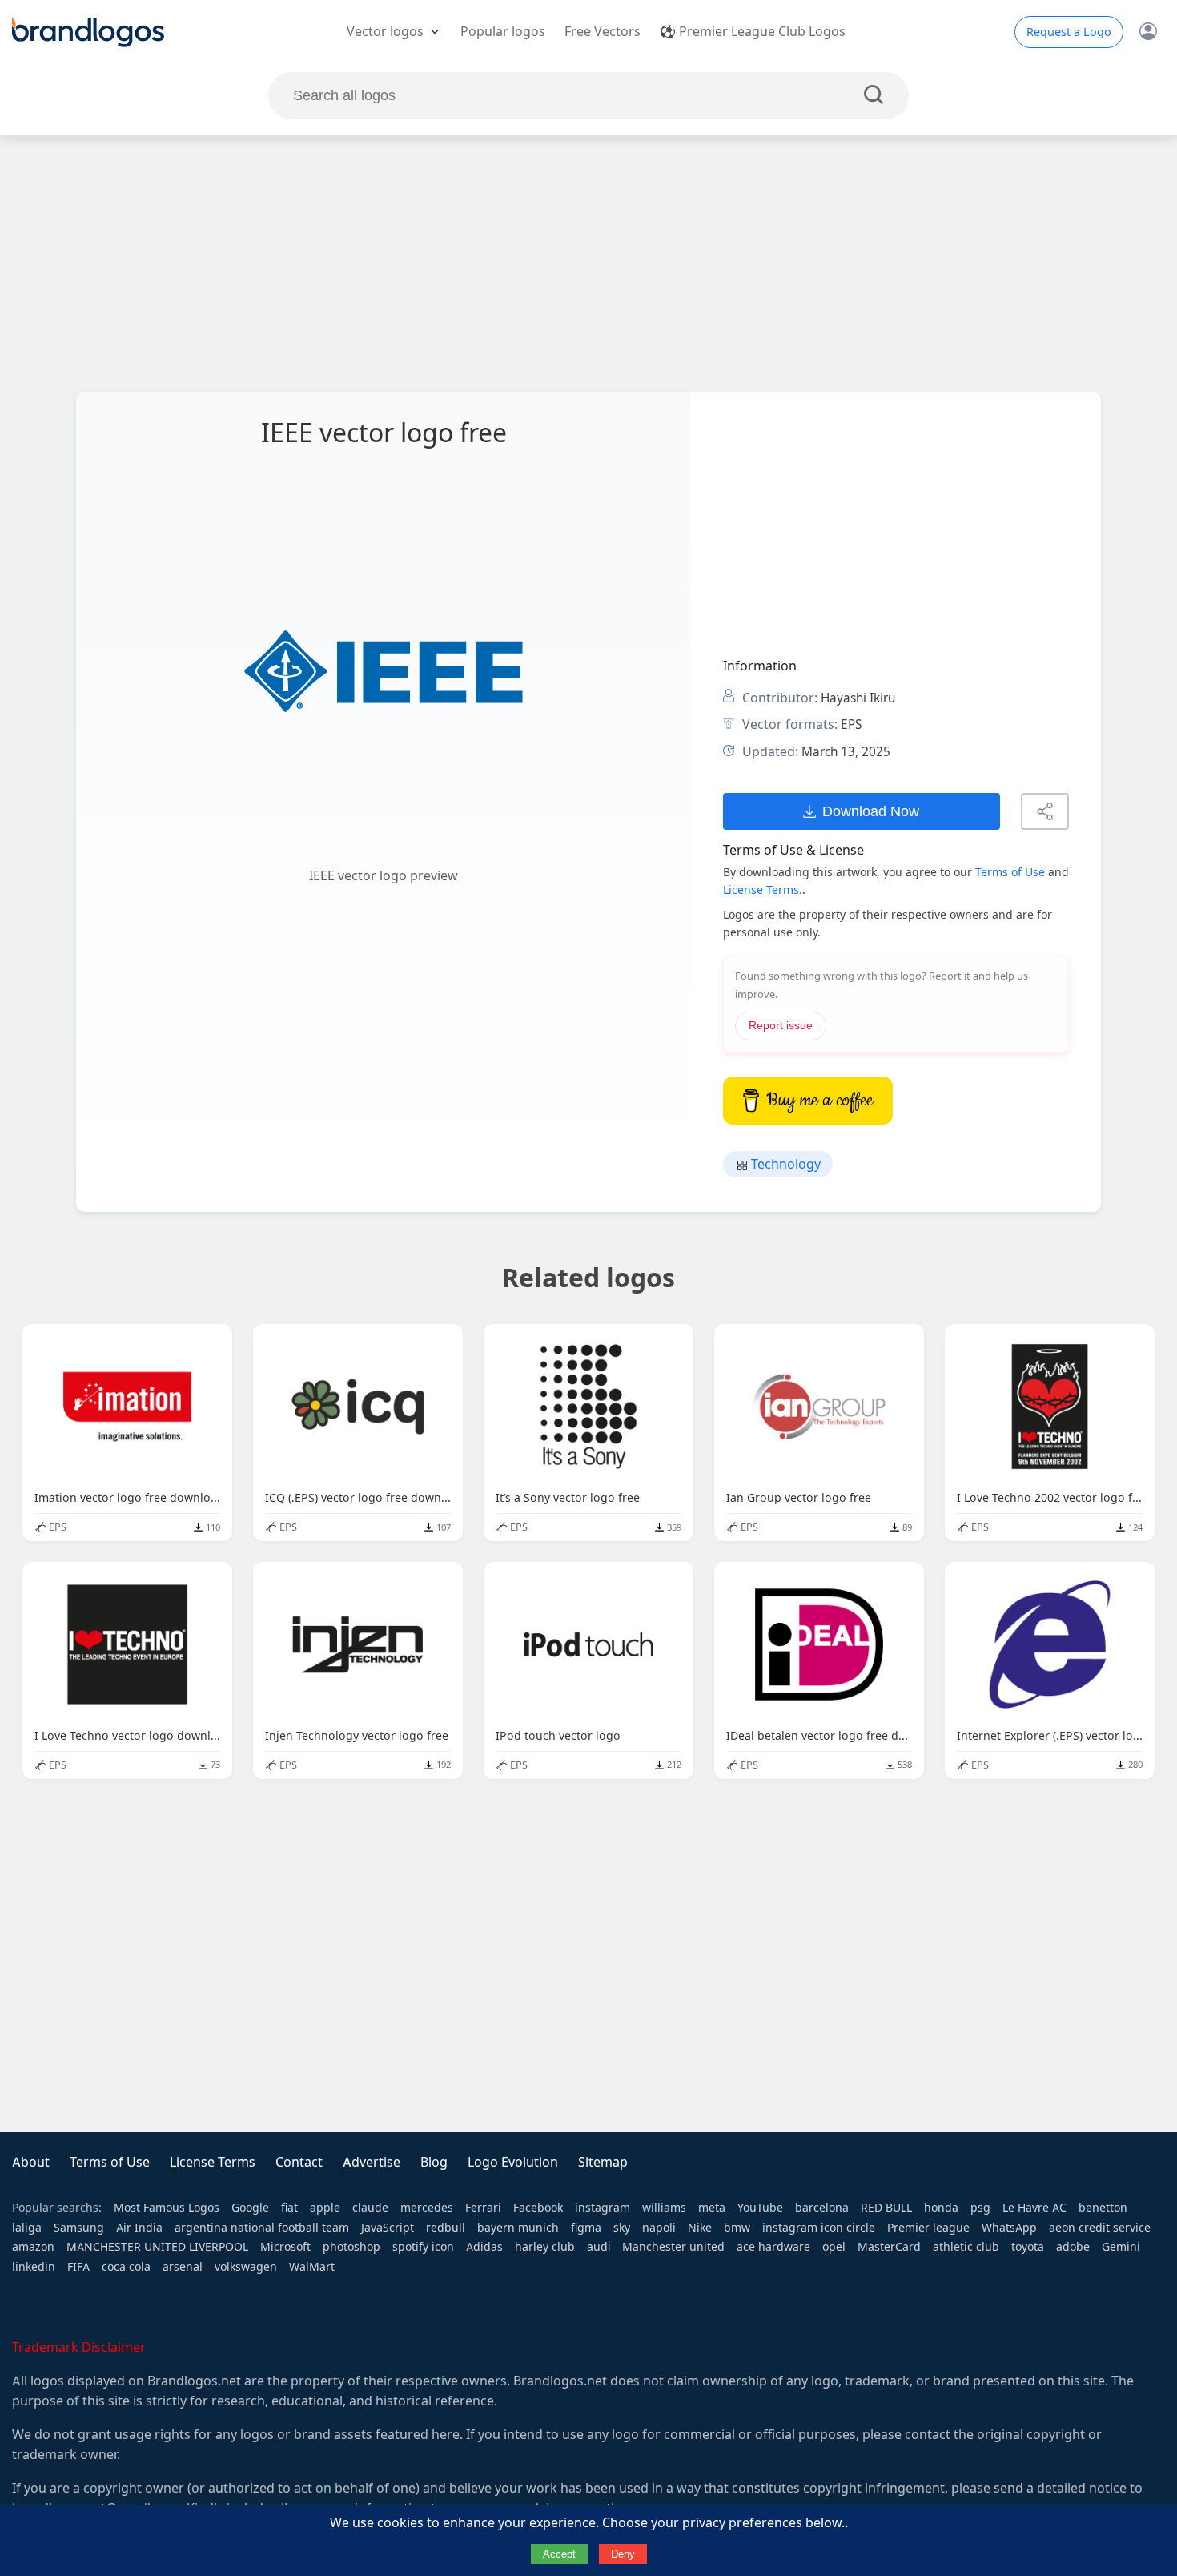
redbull (446, 2228)
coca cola (126, 2267)
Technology (784, 1164)
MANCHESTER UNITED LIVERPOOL (157, 2247)
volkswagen (246, 2267)
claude (370, 2208)
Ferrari (483, 2208)
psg (980, 2208)
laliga (27, 2228)
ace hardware (773, 2247)
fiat (289, 2208)
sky (622, 2228)
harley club (545, 2247)
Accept (559, 2554)
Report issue (781, 1026)
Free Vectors (603, 32)
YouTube (760, 2208)
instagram (603, 2208)
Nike (700, 2228)
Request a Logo (1069, 32)
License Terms (213, 2162)
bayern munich (518, 2228)
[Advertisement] (588, 264)
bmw (737, 2228)
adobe (1073, 2247)
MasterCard (889, 2247)
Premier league (928, 2228)
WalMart (312, 2267)
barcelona (822, 2208)
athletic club (966, 2247)
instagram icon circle (819, 2228)
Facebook (538, 2208)
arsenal (183, 2267)
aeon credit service (1100, 2228)
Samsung (79, 2228)
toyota (1028, 2247)
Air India (139, 2228)
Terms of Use (1010, 872)
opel (834, 2247)
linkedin (34, 2267)
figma (586, 2228)
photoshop (351, 2247)
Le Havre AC (1034, 2208)
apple (325, 2208)
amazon (33, 2247)
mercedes (427, 2208)
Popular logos (503, 32)
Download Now (871, 811)
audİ (599, 2247)
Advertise (372, 2162)
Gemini (1121, 2247)
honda (941, 2208)
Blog (434, 2162)
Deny (623, 2554)
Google (250, 2208)
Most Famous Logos (167, 2208)
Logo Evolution (513, 2162)
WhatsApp (1009, 2228)
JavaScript (388, 2228)
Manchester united (673, 2247)
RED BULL (886, 2208)
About (31, 2162)
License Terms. (763, 890)
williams (664, 2208)
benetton (1103, 2208)
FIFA (78, 2267)
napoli (659, 2228)
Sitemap (603, 2162)
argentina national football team (262, 2228)
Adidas (484, 2247)
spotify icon (423, 2247)
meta (712, 2208)
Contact (299, 2162)
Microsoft (285, 2247)
